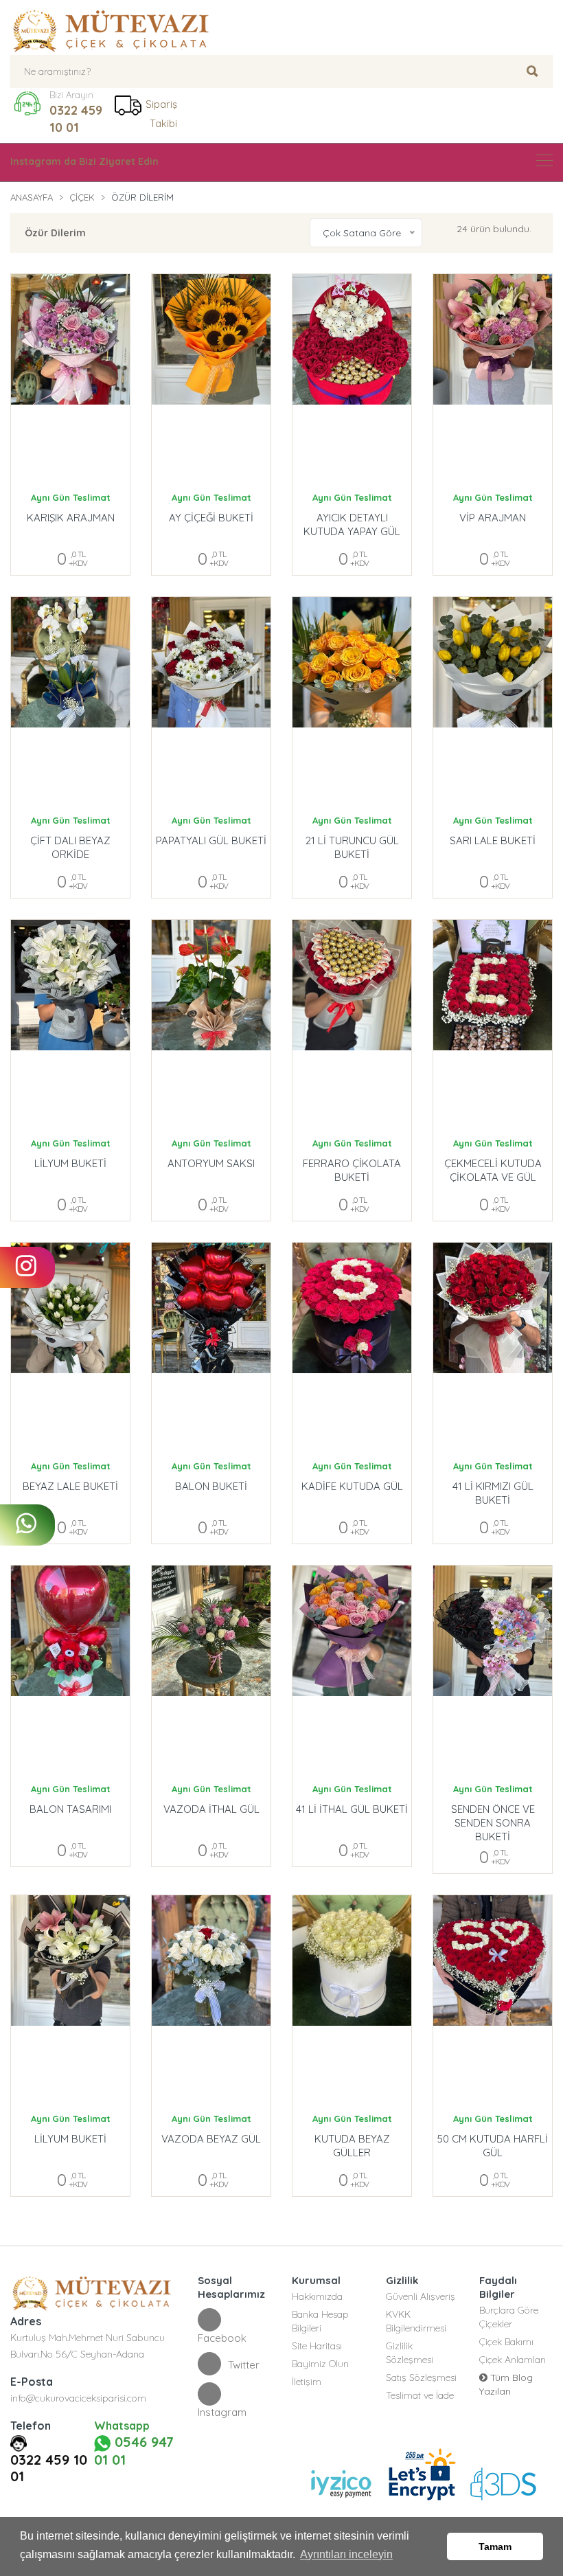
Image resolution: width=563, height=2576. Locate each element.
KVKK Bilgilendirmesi (416, 2321)
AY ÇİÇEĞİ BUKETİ (211, 518)
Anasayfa (32, 197)
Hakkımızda (317, 2296)
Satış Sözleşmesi (421, 2377)
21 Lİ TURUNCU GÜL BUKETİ (352, 847)
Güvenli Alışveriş (421, 2296)
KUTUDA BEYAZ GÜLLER (352, 2146)
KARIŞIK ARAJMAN (71, 518)
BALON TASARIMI (70, 1809)
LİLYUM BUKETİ (70, 1163)
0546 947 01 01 (134, 2451)
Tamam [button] (495, 2546)
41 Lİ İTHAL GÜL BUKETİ (352, 1809)
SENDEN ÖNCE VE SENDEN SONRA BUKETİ (493, 1816)
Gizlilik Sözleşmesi (410, 2353)
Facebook (222, 2338)
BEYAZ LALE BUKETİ (70, 1486)
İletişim (307, 2382)
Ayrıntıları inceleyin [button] (346, 2554)
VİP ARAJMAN (493, 518)
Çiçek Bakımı (506, 2342)
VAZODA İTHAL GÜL (211, 1809)
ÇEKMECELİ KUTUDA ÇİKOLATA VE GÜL (493, 1170)
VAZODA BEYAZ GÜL (211, 2139)
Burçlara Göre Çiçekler (509, 2317)
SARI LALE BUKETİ (493, 840)
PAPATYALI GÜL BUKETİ (211, 840)
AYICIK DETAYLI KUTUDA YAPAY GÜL (352, 524)
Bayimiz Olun (320, 2364)
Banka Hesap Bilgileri (320, 2321)
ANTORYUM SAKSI (211, 1163)
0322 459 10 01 (76, 119)
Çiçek (82, 197)
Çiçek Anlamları (513, 2360)
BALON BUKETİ (211, 1486)
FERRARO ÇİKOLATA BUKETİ (352, 1170)
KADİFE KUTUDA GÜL (352, 1486)
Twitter (244, 2365)
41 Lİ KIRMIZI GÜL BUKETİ (493, 1493)
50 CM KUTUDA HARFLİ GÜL (493, 2146)
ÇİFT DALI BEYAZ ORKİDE (70, 847)
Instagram (222, 2412)
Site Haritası (317, 2346)
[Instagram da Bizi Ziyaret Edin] (544, 160)
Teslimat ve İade (420, 2395)
